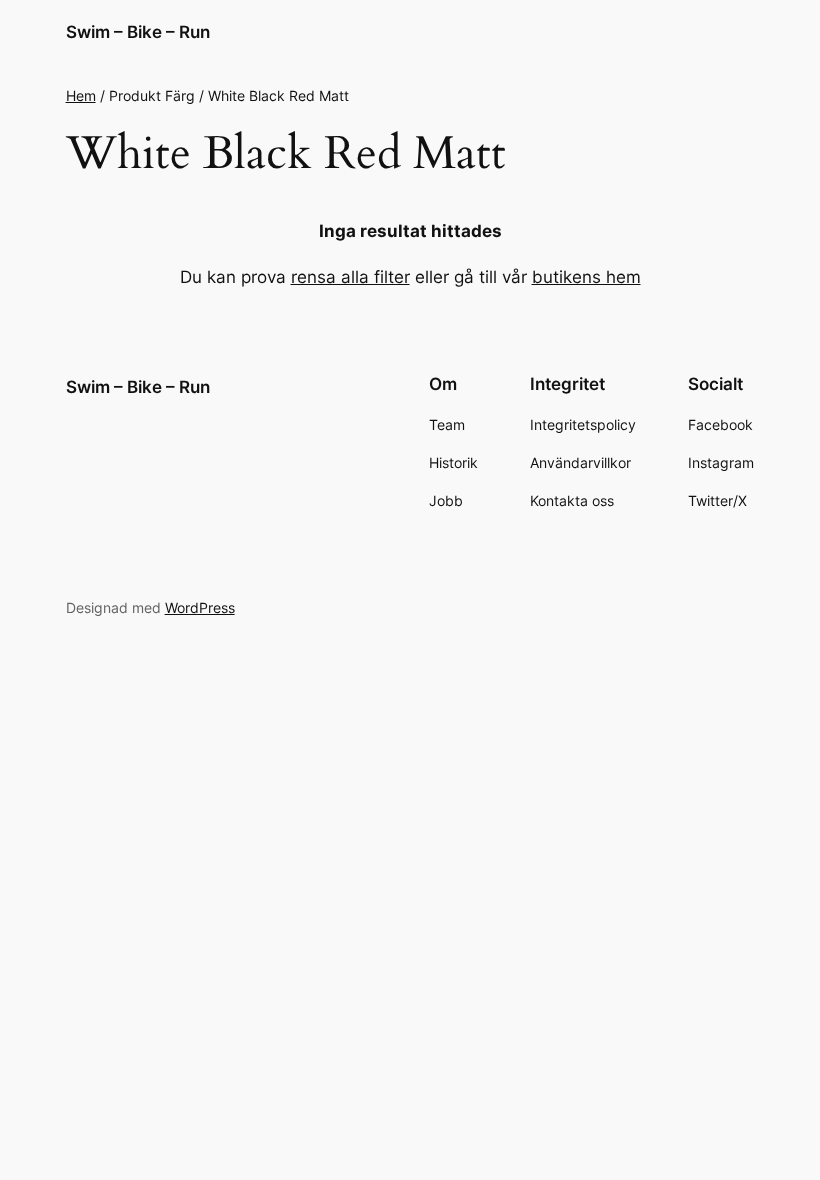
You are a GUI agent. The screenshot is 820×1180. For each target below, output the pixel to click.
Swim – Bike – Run (138, 32)
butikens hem (586, 277)
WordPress (200, 607)
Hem (81, 95)
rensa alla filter (350, 277)
